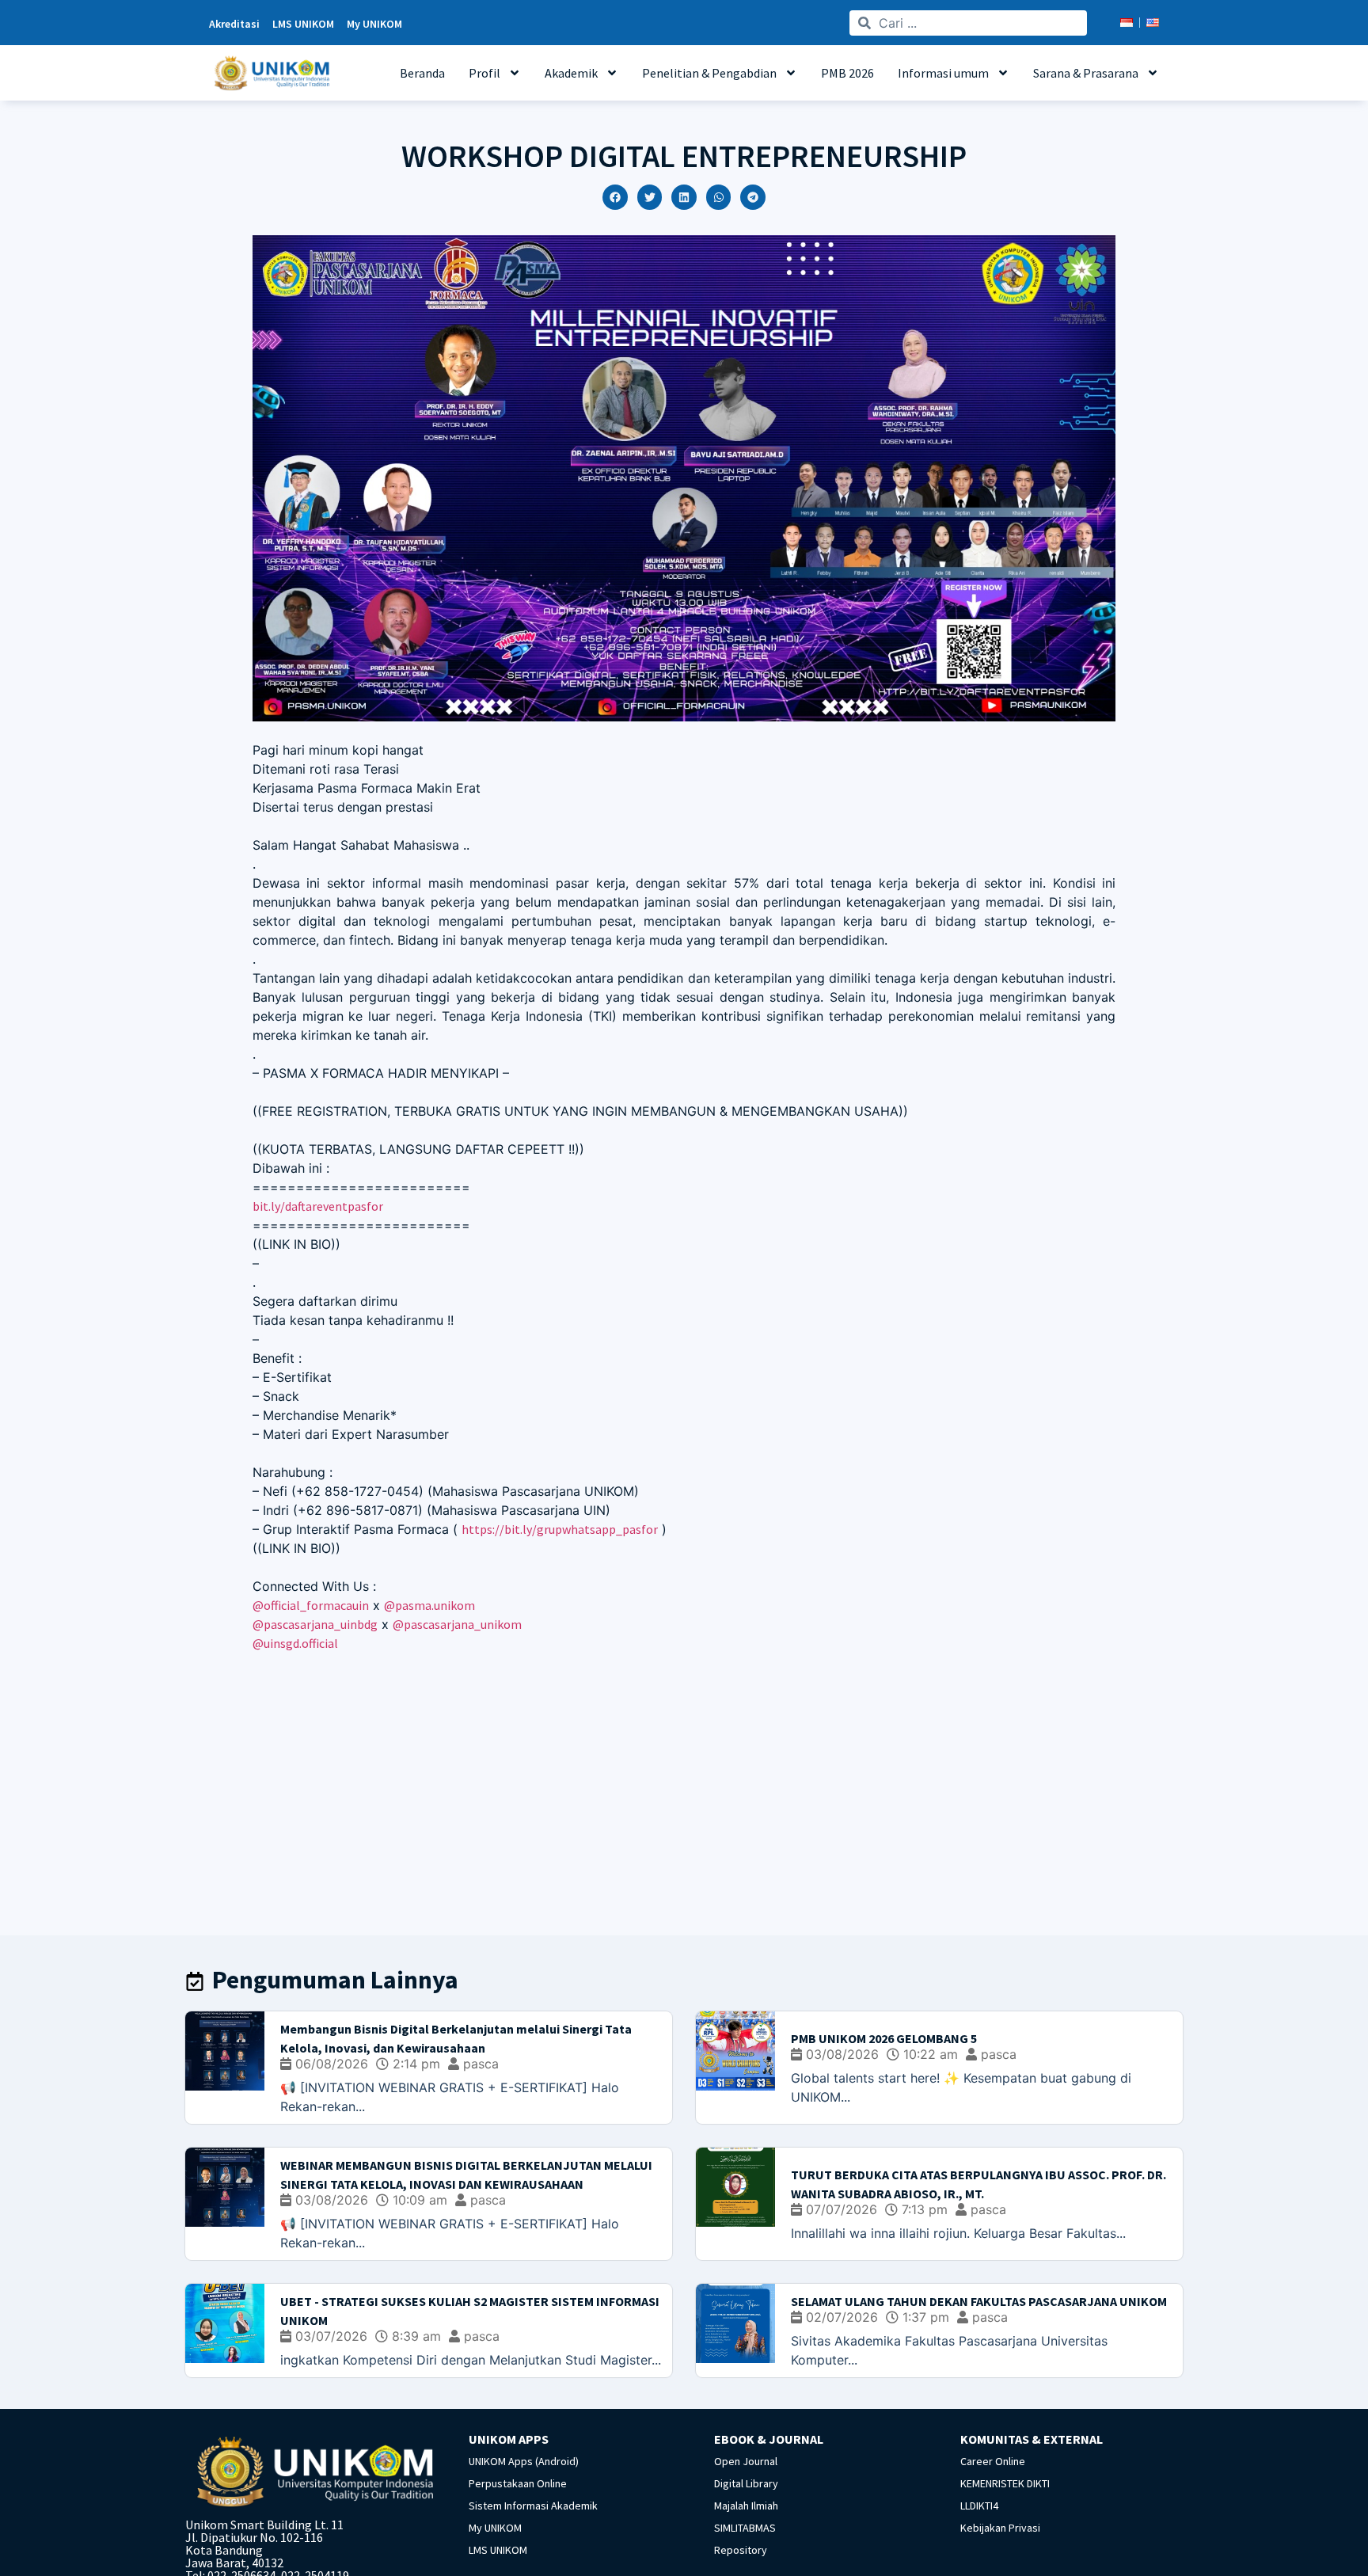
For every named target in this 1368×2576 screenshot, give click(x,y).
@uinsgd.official (295, 1643)
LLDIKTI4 (979, 2506)
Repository (741, 2550)
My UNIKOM (495, 2528)
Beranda (422, 73)
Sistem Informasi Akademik (533, 2506)
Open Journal (746, 2461)
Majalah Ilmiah (746, 2506)
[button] (615, 197)
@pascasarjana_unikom (457, 1624)
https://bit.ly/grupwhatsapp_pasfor (560, 1529)
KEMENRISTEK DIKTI (1005, 2483)
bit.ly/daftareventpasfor (318, 1206)
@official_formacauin (311, 1605)
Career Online (993, 2461)
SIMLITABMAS (745, 2528)
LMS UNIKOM (498, 2550)
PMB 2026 (847, 73)
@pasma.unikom (429, 1605)
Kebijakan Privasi (1000, 2528)
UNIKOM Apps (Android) (524, 2461)
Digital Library (746, 2483)
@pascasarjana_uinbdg (315, 1624)
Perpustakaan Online (518, 2483)
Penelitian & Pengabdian (709, 73)
